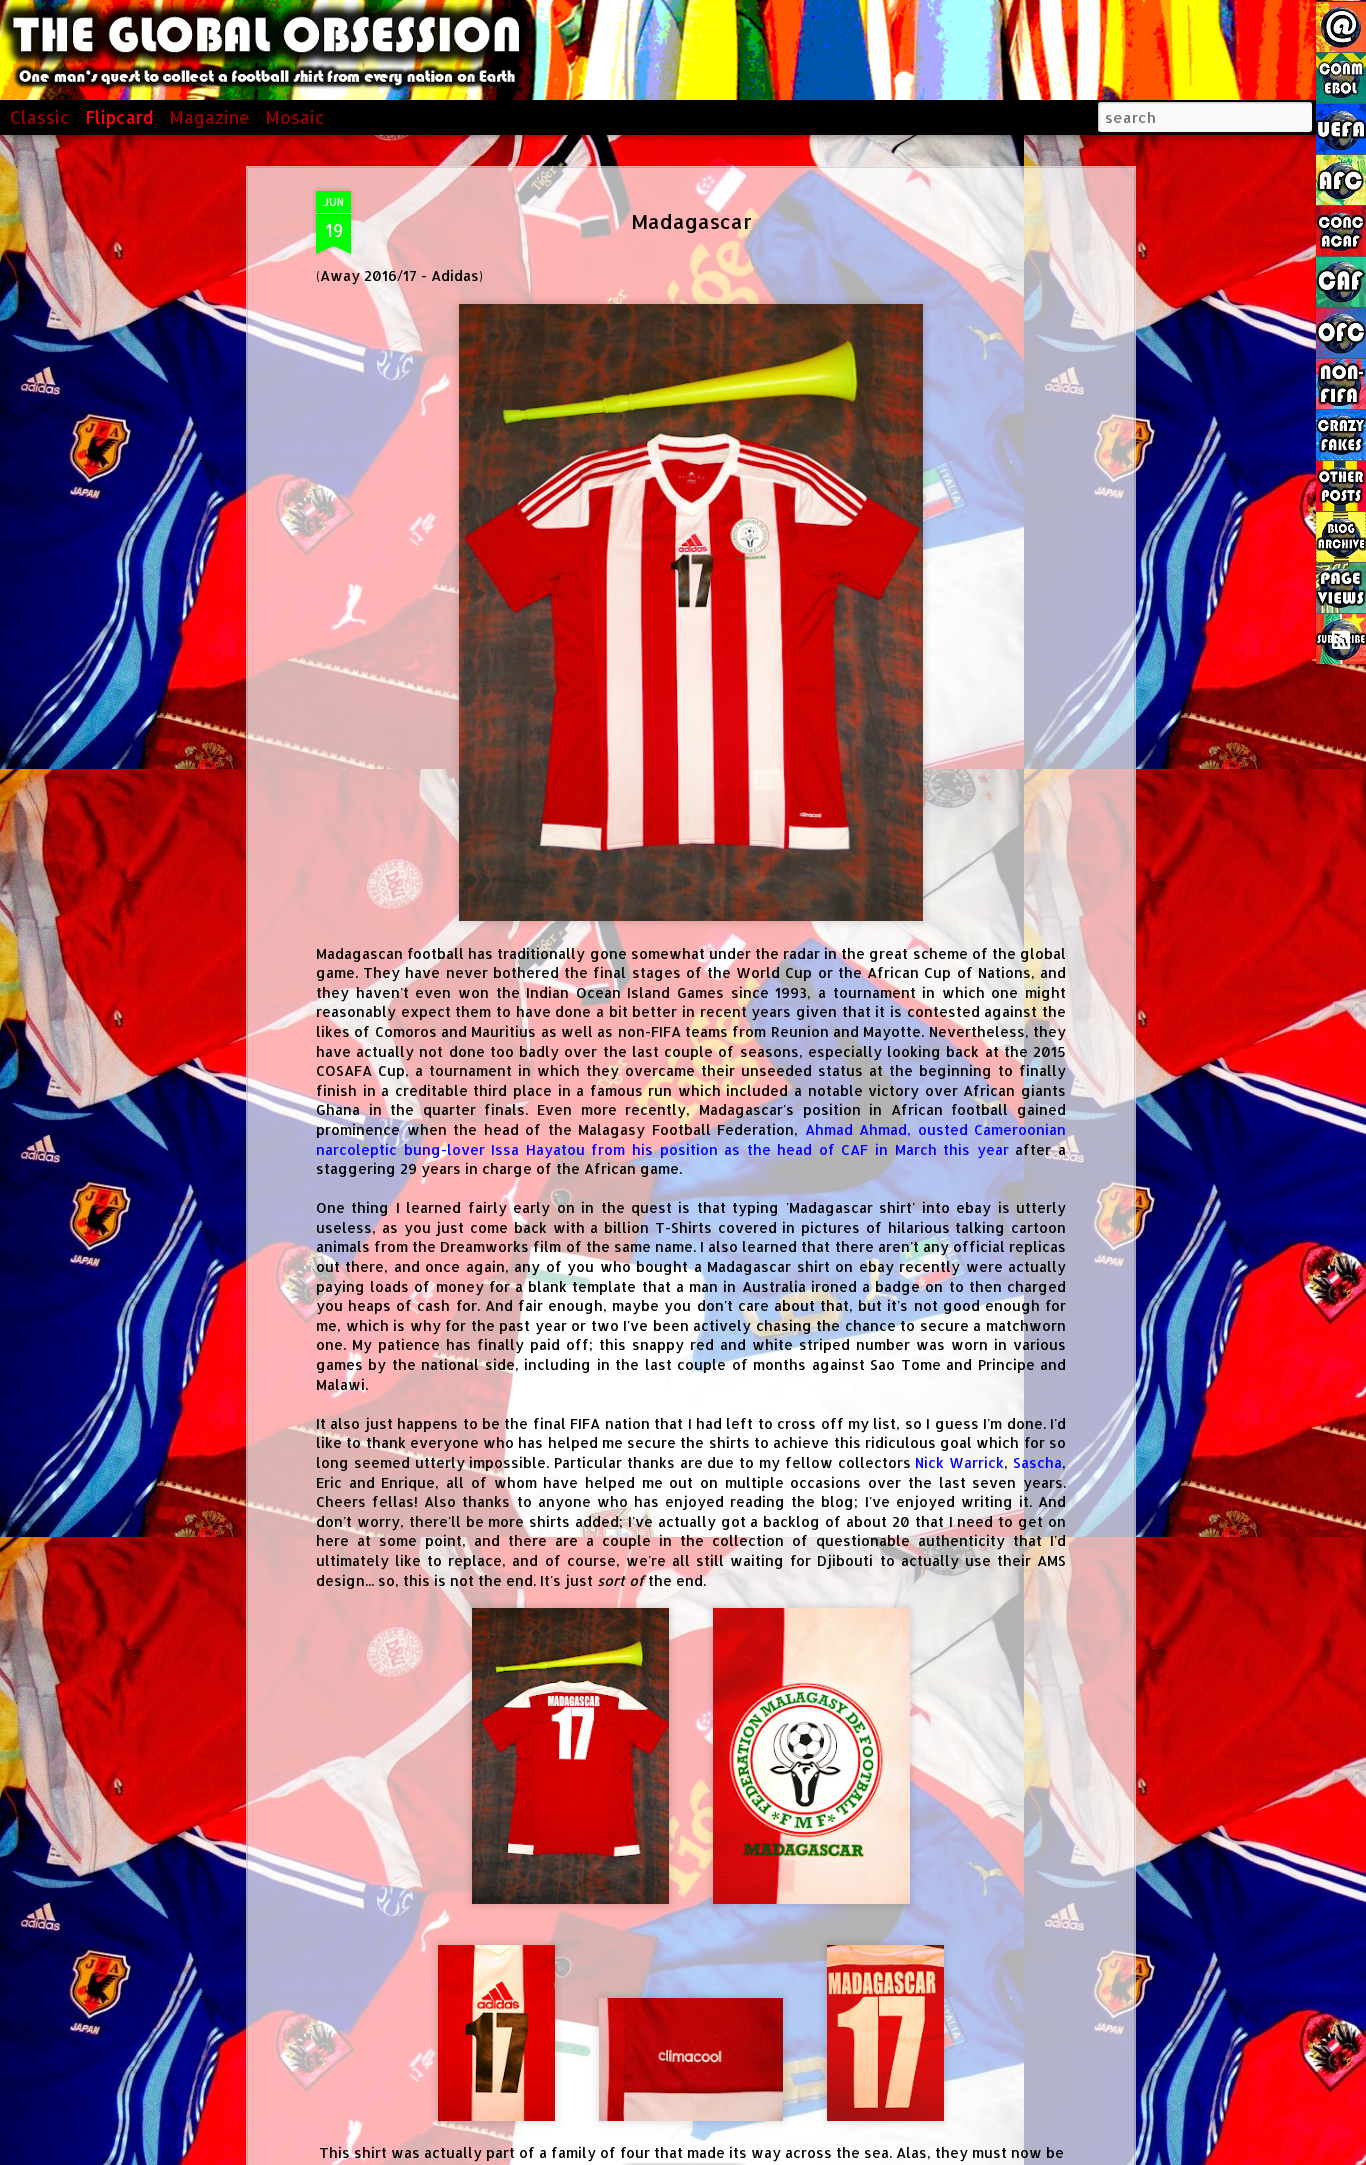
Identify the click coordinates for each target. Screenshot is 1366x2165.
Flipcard (119, 117)
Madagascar (691, 221)
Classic (40, 117)
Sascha (1037, 1462)
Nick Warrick (959, 1462)
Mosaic (295, 117)
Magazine (209, 117)
